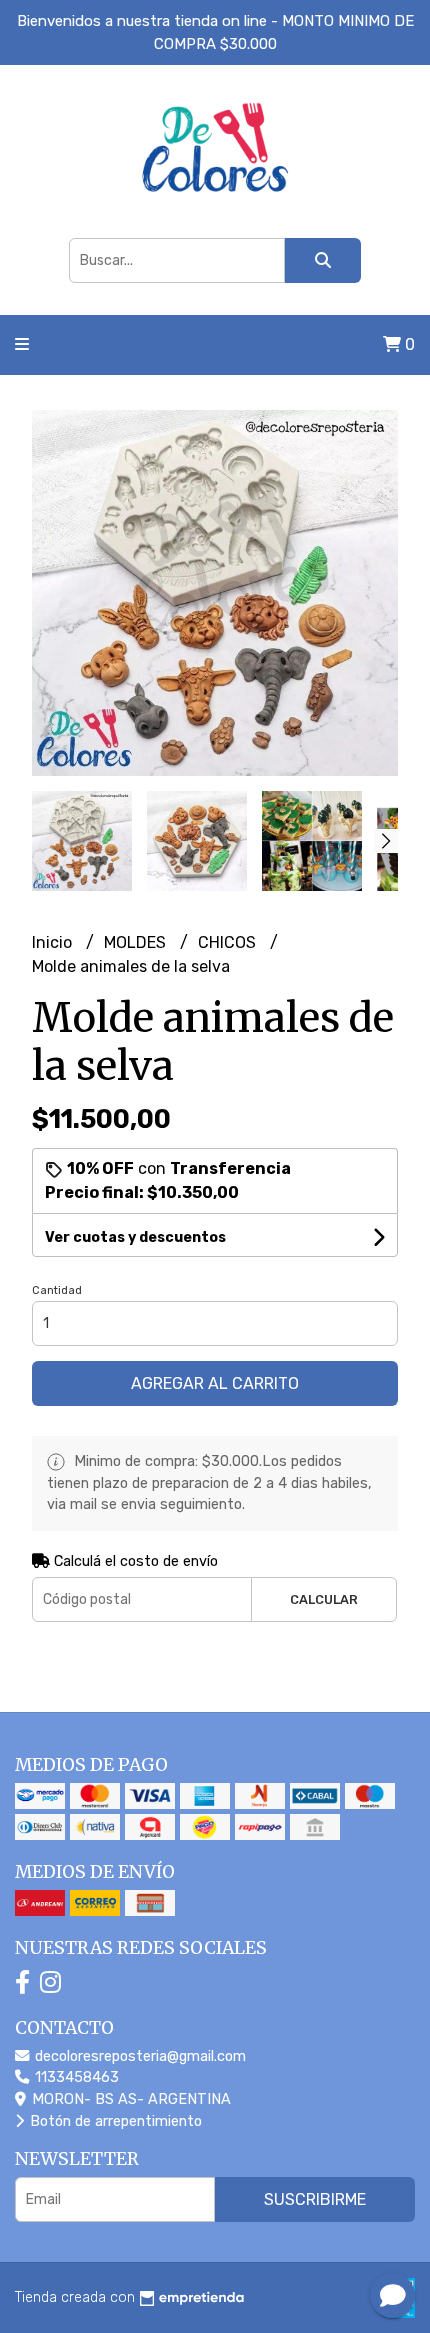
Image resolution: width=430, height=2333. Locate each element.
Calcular (324, 1599)
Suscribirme (315, 2199)
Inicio (54, 942)
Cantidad (57, 1290)
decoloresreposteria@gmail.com (138, 2056)
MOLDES (137, 942)
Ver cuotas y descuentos (135, 1237)
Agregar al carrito (215, 1383)
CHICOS (229, 942)
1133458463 (75, 2077)
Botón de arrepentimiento (114, 2121)
